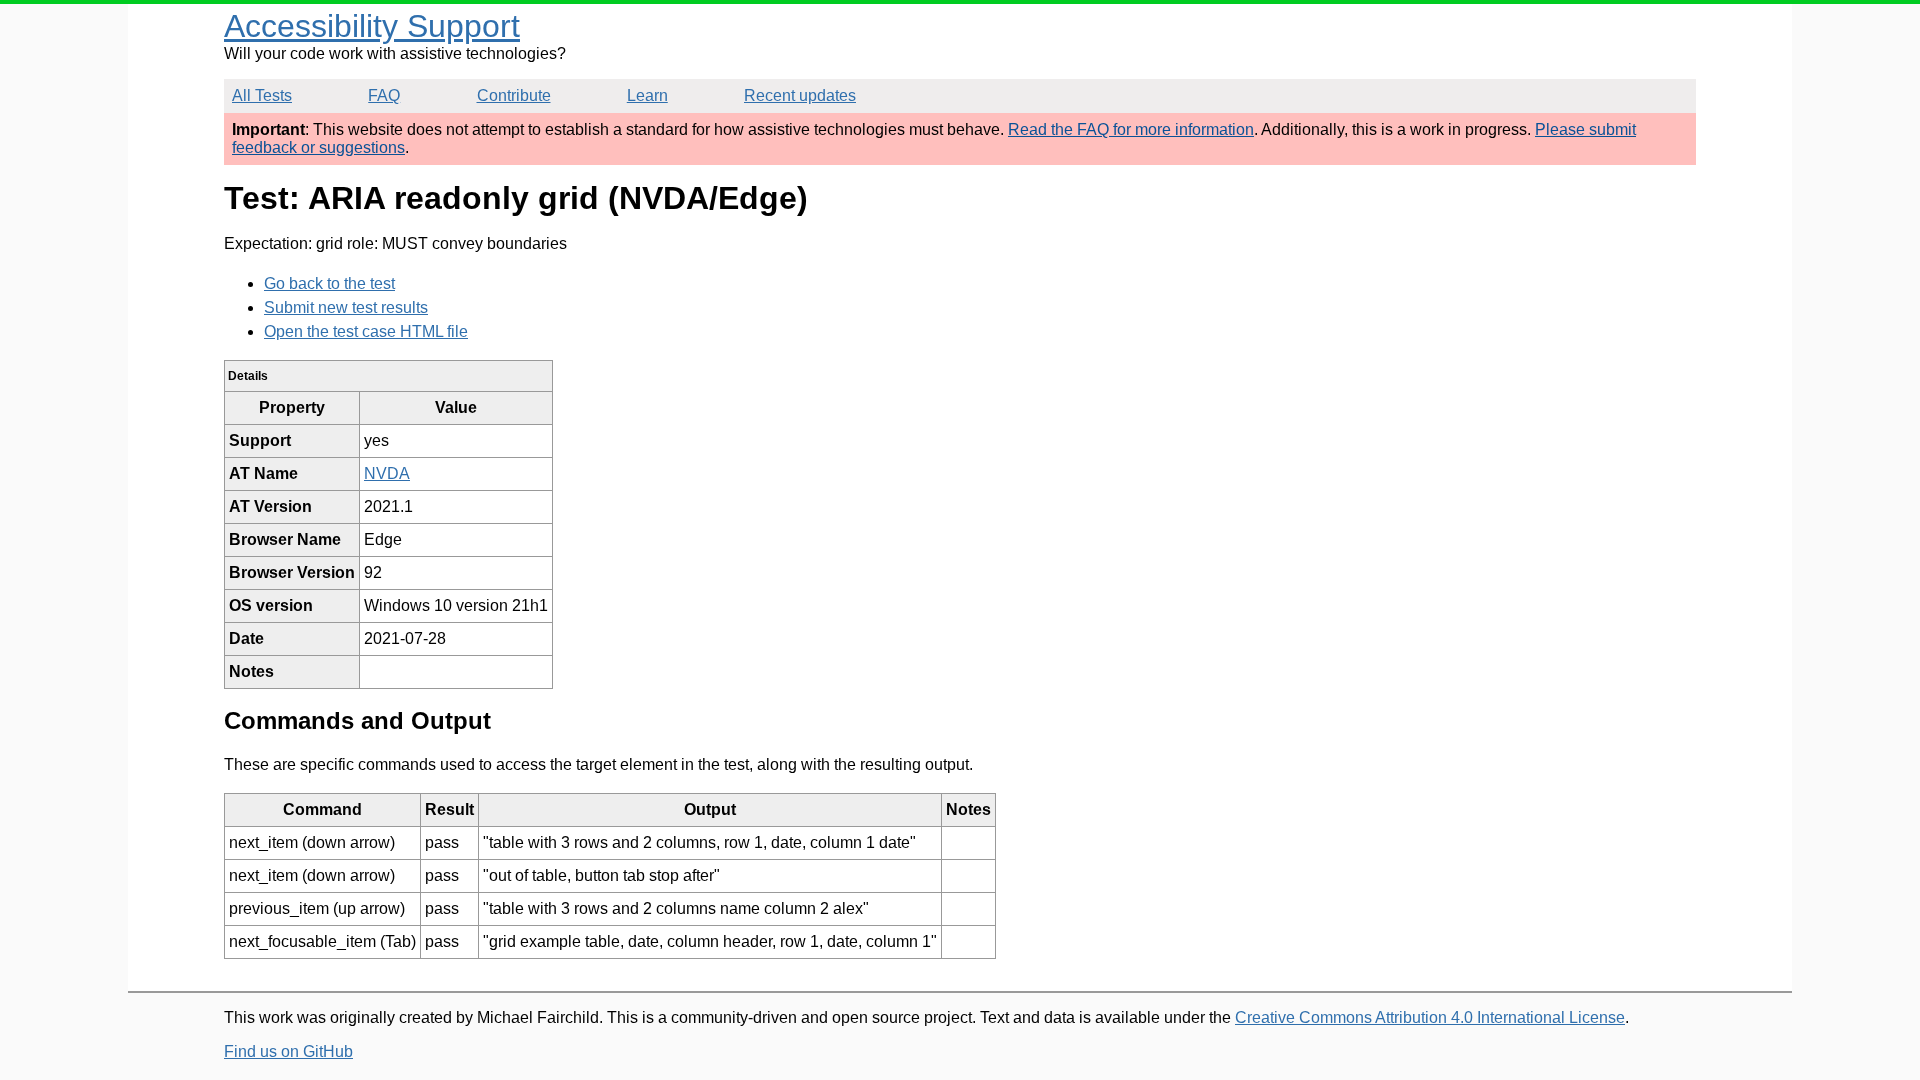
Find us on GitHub (288, 1051)
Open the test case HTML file (366, 331)
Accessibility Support (372, 26)
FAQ (384, 95)
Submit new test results (346, 307)
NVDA (387, 473)
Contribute (514, 95)
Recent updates (800, 95)
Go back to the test (329, 283)
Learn (647, 95)
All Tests (262, 95)
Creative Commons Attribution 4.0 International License (1430, 1017)
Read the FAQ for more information (1131, 129)
